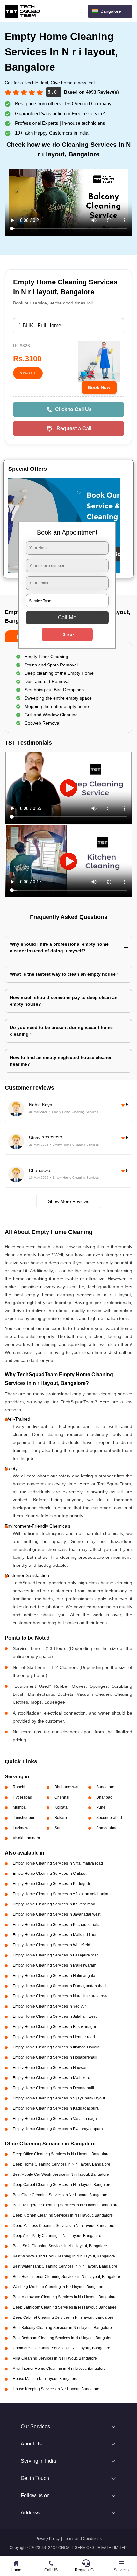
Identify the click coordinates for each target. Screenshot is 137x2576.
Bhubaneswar (67, 1787)
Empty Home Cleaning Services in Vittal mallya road (58, 1863)
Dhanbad (104, 1797)
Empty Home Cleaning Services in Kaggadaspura (56, 2108)
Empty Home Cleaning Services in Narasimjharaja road (61, 1996)
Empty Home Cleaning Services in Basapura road (56, 1955)
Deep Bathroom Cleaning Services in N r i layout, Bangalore (65, 2307)
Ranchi (19, 1787)
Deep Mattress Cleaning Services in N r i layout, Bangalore (64, 2226)
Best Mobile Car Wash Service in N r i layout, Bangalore (61, 2174)
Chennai (62, 1797)
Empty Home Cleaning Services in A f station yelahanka (61, 1894)
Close (67, 635)
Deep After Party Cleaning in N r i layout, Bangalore (57, 2236)
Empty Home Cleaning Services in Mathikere (51, 2078)
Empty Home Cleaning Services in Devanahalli (53, 2088)
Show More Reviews (69, 1201)
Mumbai (20, 1807)
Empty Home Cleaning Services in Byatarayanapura (58, 2129)
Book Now (99, 387)
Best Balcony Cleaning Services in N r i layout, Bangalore (62, 2328)
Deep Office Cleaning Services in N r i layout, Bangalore (61, 2154)
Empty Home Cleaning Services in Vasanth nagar (55, 2119)
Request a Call (74, 428)
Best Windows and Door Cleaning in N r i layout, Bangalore (64, 2256)
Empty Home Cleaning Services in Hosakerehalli (55, 2057)
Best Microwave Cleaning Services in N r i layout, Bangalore (65, 2297)
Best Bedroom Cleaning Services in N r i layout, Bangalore (63, 2338)
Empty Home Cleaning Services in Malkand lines (55, 1935)
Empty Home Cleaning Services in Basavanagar (54, 2027)
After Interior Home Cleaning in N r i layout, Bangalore (59, 2369)
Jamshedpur (24, 1818)
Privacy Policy (47, 2539)
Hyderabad (22, 1797)
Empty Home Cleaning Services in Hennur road (54, 2037)
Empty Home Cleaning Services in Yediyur (49, 2006)
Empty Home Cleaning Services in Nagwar (50, 2068)
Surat (59, 1828)
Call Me (67, 617)
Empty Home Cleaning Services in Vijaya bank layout (59, 2098)
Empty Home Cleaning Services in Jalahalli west (55, 2016)
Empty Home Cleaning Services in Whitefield (51, 1945)
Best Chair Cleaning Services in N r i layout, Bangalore (60, 2195)
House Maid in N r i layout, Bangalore (45, 2379)
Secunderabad (109, 1818)
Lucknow (21, 1828)
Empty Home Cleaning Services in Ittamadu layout (56, 2047)
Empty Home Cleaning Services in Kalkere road (54, 1904)
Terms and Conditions (83, 2539)
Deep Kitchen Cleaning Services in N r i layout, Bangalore (63, 2215)
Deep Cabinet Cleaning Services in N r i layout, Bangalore (63, 2317)
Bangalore (105, 1787)
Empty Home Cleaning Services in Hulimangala (54, 1976)
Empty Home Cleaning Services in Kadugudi (51, 1884)
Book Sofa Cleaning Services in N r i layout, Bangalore (60, 2246)
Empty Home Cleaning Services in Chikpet (50, 1874)
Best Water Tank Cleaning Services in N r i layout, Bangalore (65, 2266)
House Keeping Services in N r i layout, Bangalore (56, 2389)
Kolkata (61, 1807)
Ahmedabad (107, 1828)
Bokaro (61, 1818)
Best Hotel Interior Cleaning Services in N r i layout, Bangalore (66, 2277)
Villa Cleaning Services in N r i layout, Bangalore (55, 2358)
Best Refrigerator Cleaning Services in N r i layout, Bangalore (66, 2205)
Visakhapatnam (26, 1838)
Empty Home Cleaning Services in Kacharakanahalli (58, 1925)
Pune (101, 1807)
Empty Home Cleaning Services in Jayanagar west (57, 1914)
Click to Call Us (73, 409)
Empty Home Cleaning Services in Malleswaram (54, 1965)
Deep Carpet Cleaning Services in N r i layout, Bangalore (62, 2185)
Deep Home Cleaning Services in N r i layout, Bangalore (61, 2164)
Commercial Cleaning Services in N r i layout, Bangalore (61, 2348)
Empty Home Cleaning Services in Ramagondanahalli (60, 1986)
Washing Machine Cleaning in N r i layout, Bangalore (59, 2287)
